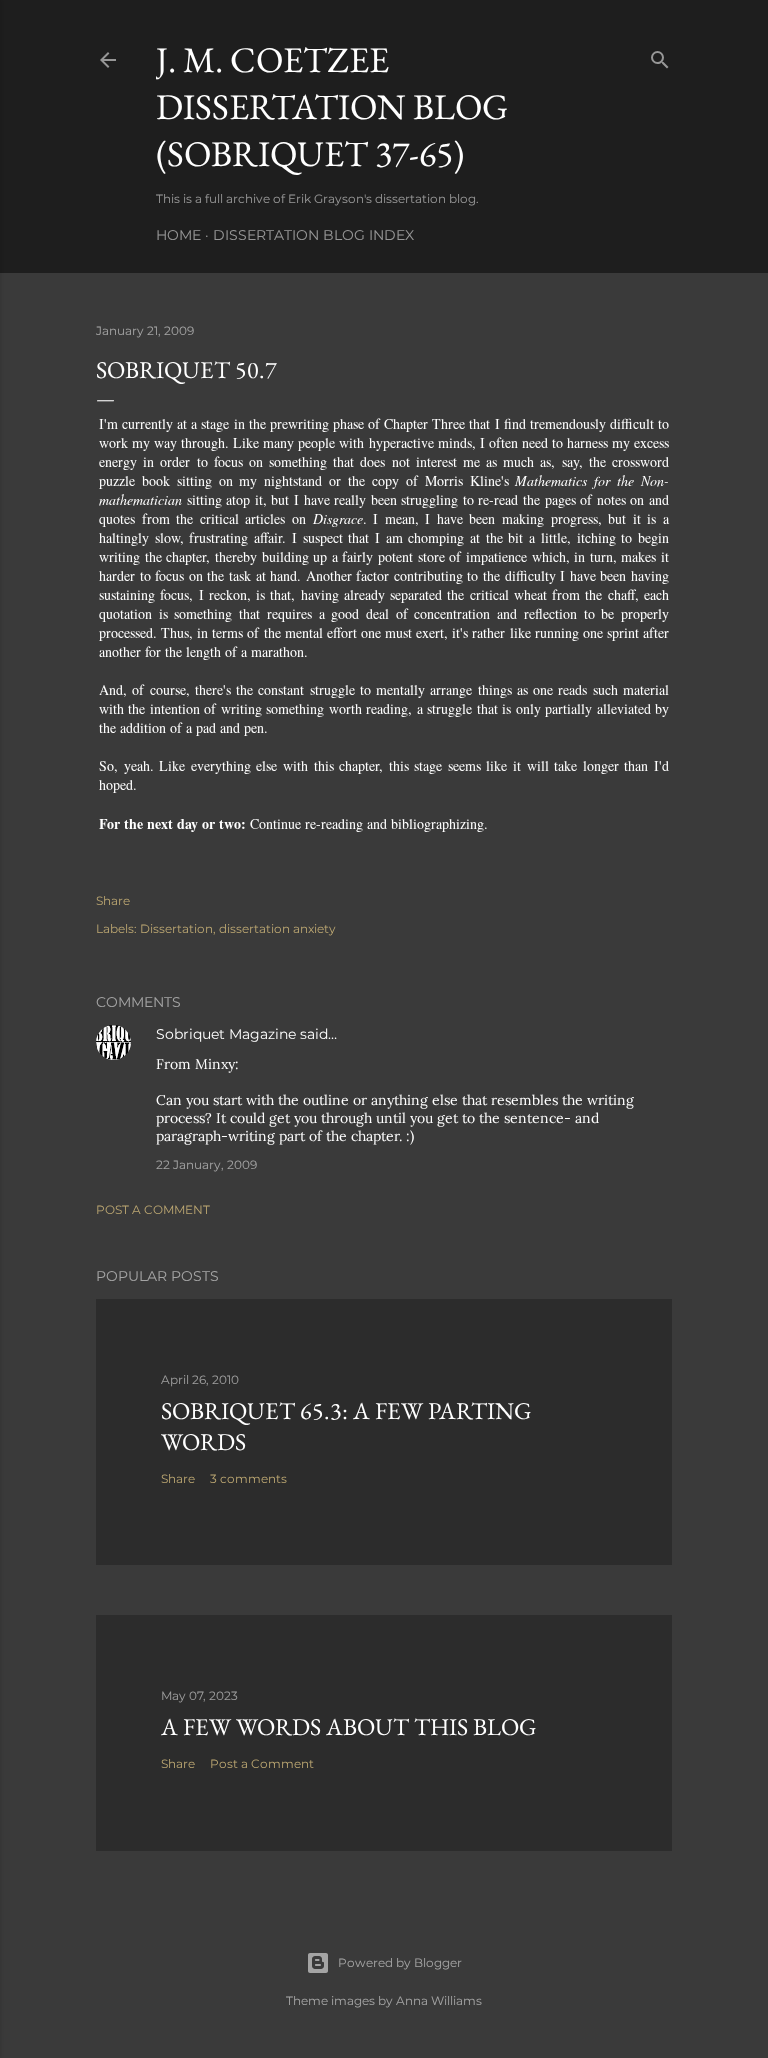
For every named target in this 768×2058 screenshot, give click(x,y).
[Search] (660, 55)
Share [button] (113, 900)
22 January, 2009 (206, 1164)
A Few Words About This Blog (349, 1726)
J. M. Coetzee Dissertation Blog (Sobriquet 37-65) (332, 106)
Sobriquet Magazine (226, 1034)
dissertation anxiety (277, 928)
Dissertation (176, 928)
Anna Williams (439, 2000)
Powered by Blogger (400, 1962)
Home (178, 235)
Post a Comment (153, 1209)
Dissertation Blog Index (313, 235)
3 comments (248, 1478)
